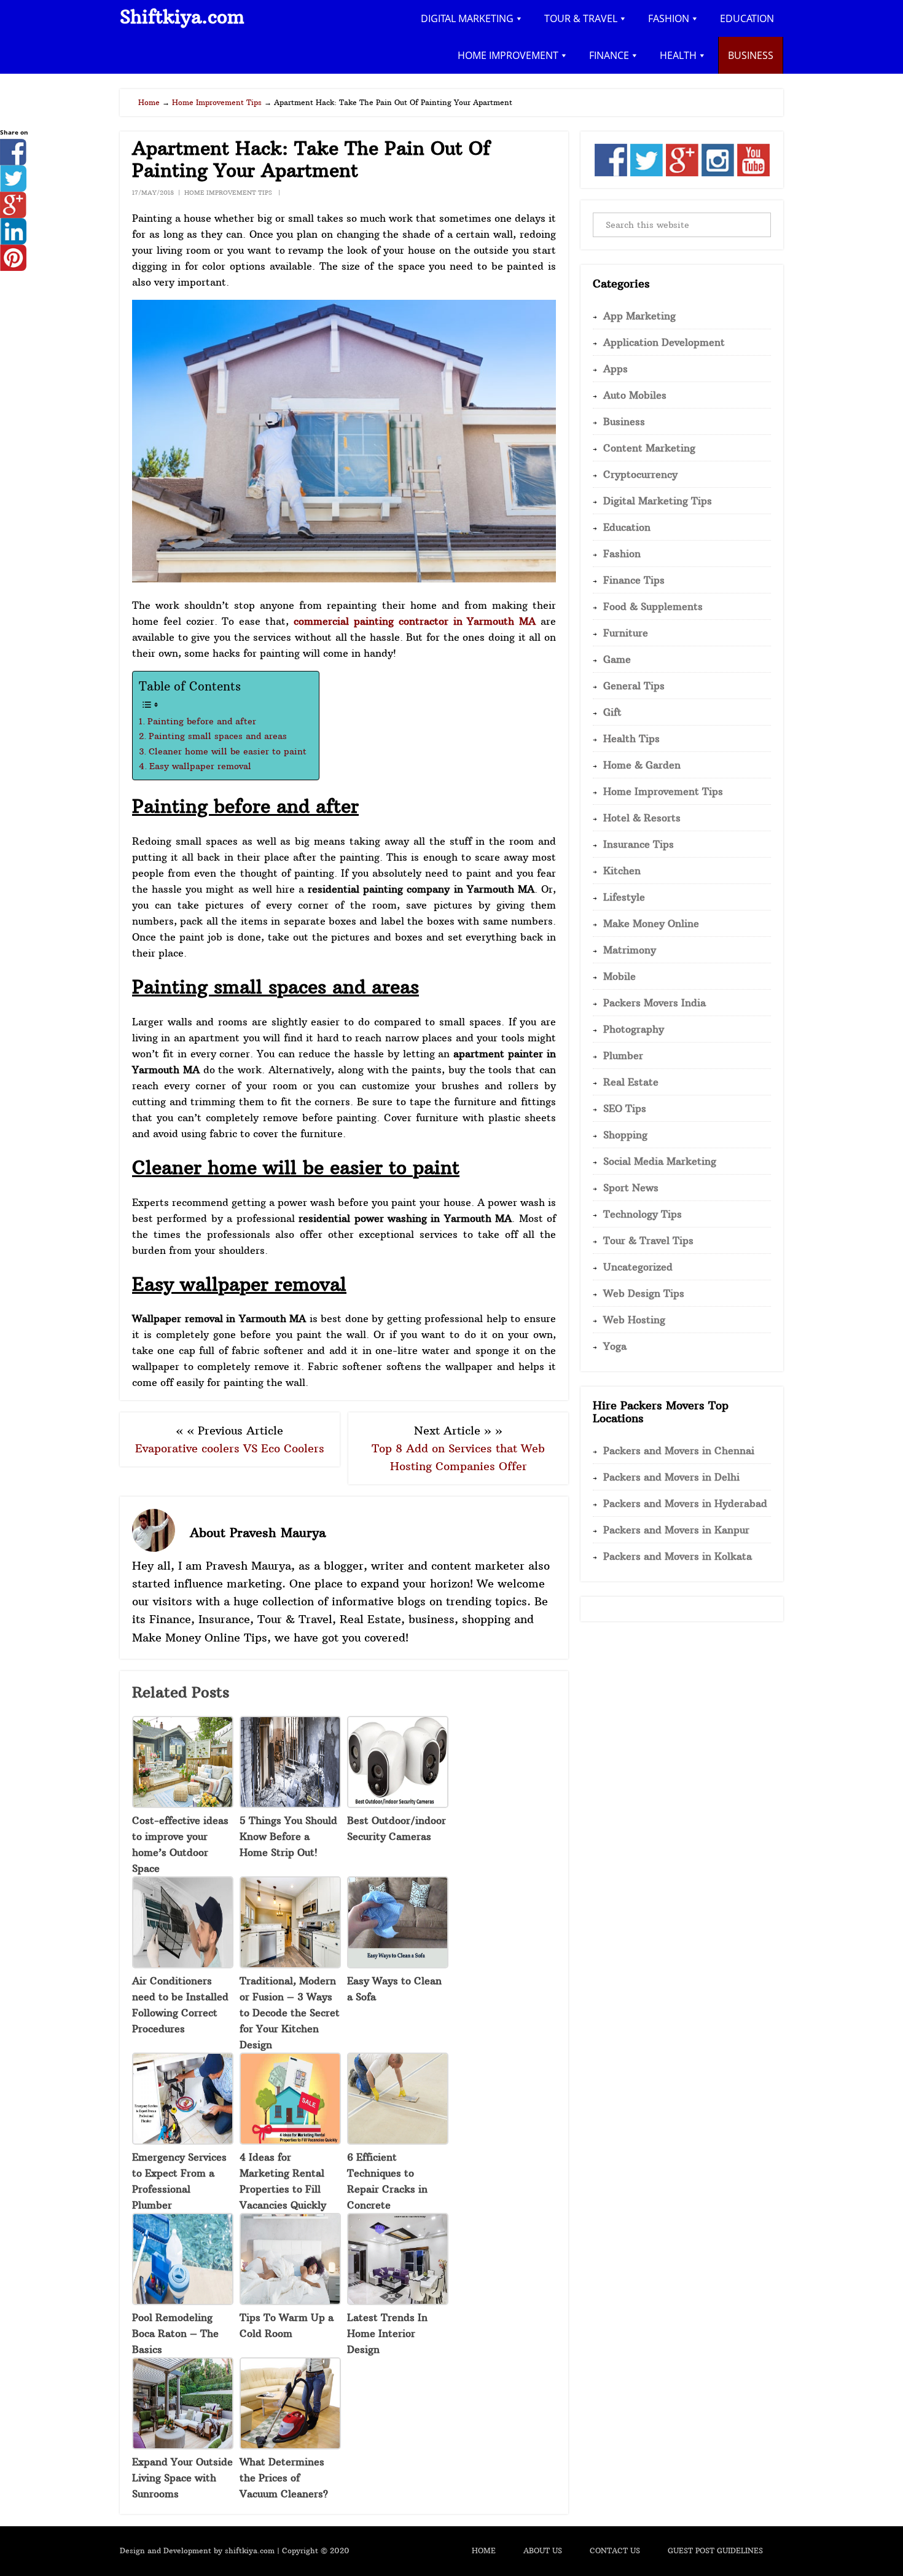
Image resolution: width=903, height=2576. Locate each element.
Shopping (625, 1135)
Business (624, 421)
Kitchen (622, 871)
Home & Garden (642, 765)
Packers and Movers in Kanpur (676, 1530)
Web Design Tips (644, 1293)
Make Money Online (651, 923)
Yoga (615, 1346)
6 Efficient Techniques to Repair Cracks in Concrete (387, 2181)
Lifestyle (624, 897)
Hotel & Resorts (642, 818)
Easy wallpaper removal (200, 766)
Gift (612, 712)
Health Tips (631, 738)
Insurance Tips (639, 844)
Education (627, 527)
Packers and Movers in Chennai (679, 1450)
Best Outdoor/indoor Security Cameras (397, 1828)
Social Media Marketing (660, 1161)
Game (617, 659)
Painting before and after (202, 721)
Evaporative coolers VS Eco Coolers (230, 1448)
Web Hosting (634, 1320)
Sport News (631, 1188)
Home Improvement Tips (228, 193)
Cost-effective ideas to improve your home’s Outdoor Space (180, 1844)
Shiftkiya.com (182, 17)
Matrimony (630, 950)
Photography (634, 1029)
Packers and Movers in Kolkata (678, 1556)
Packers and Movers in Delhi (671, 1477)
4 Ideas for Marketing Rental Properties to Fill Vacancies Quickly (283, 2181)
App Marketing (639, 316)
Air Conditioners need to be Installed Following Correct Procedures (180, 2005)
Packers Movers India (655, 1003)
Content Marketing (649, 448)
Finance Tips (634, 580)
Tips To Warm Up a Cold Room (287, 2325)
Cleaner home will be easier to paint (228, 751)
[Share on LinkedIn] (13, 241)
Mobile (620, 976)
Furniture (626, 633)
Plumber (623, 1055)
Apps (616, 369)
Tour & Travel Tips (648, 1240)
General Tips (634, 686)
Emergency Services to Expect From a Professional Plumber (179, 2181)
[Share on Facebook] (13, 162)
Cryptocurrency (640, 474)
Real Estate (631, 1082)
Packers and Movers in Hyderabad (685, 1503)
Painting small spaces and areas (218, 736)
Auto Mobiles (635, 395)
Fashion (622, 554)
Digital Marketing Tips (658, 501)
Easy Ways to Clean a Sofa (394, 1989)
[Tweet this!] (13, 188)
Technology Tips (643, 1214)
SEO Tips (625, 1108)
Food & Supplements (653, 606)
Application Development (664, 342)
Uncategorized (638, 1267)
